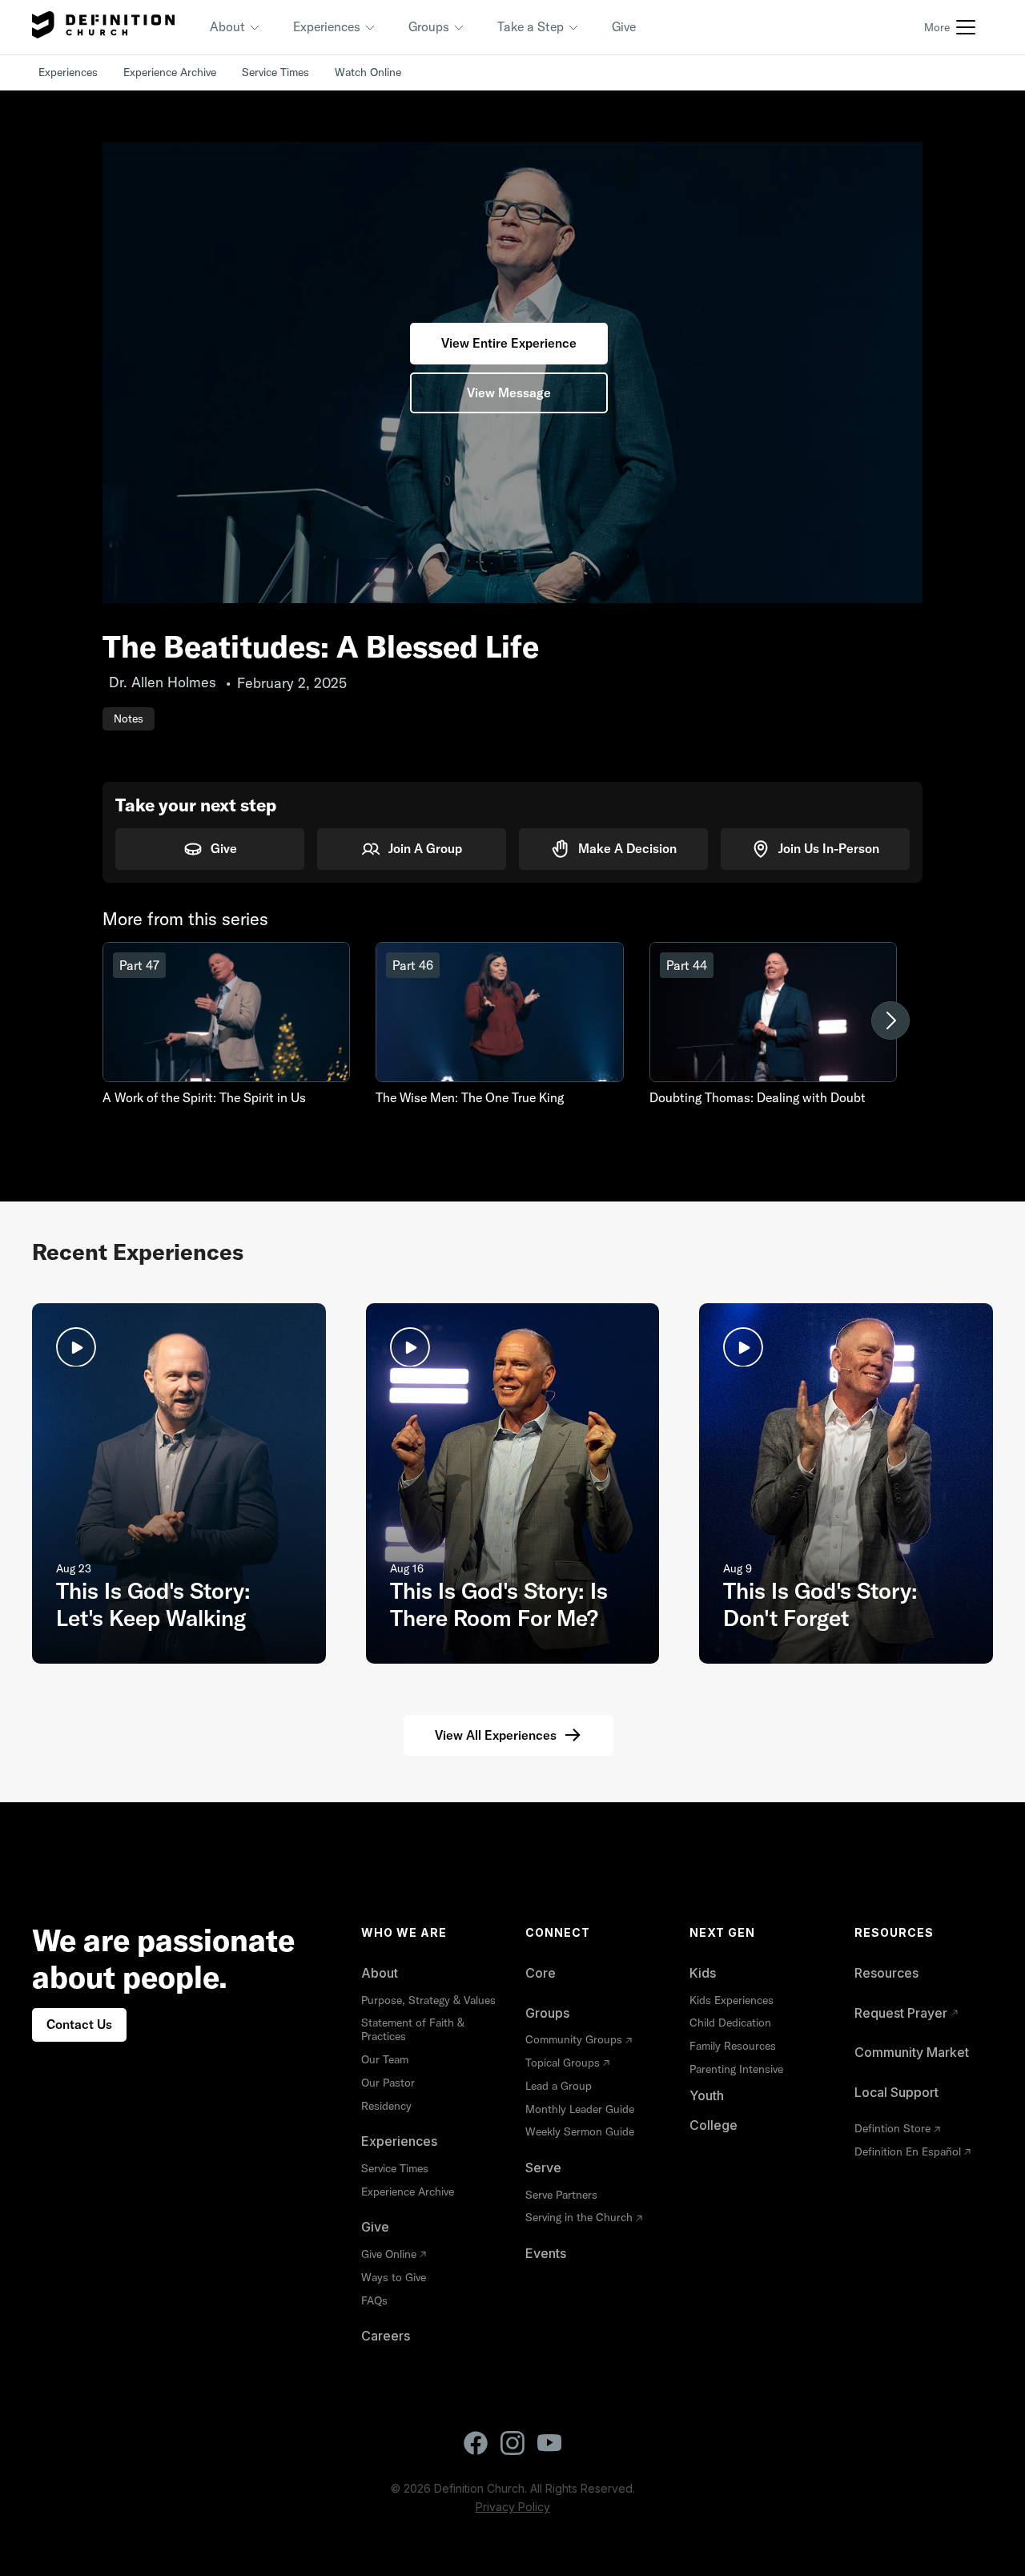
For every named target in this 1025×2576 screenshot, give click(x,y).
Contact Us (79, 2024)
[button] (235, 27)
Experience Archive (170, 72)
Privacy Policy (513, 2507)
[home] (103, 27)
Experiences (68, 72)
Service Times (275, 72)
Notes (129, 718)
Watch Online (368, 72)
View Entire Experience (509, 343)
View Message (509, 392)
